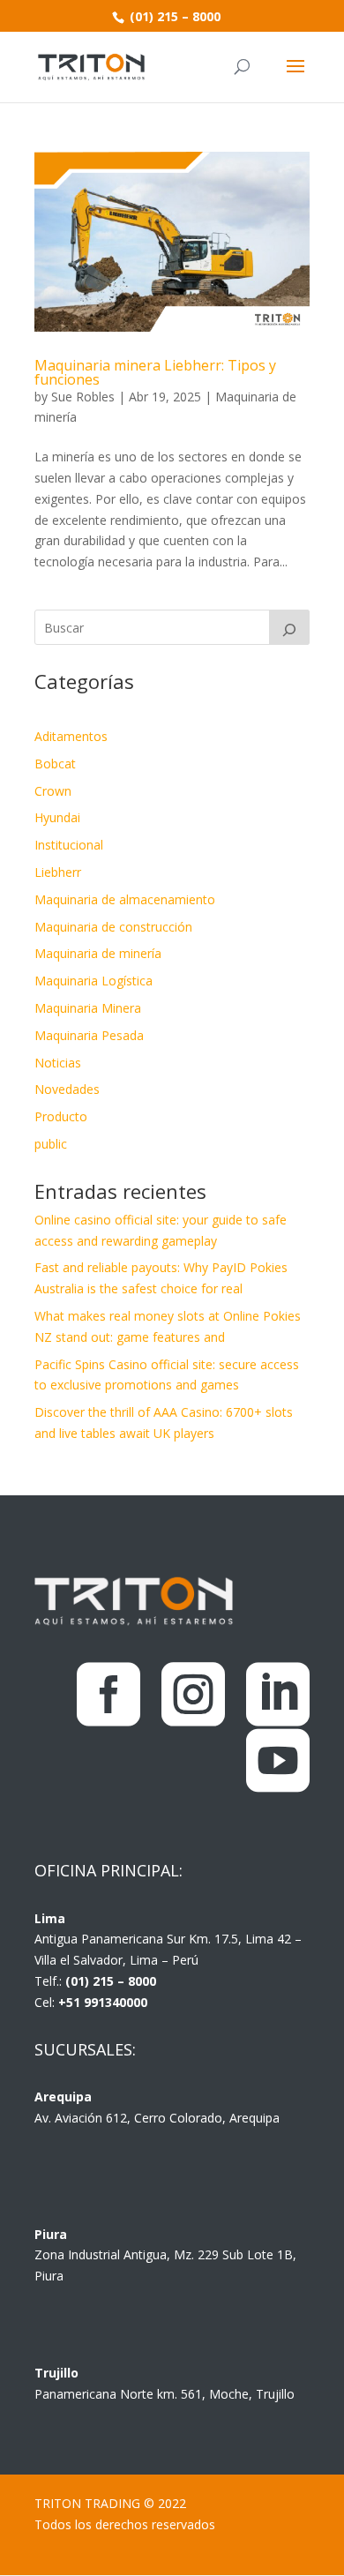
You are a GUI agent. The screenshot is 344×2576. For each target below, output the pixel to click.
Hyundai (57, 817)
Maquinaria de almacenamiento (125, 899)
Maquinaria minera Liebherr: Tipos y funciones (155, 372)
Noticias (58, 1063)
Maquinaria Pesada (89, 1035)
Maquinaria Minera (88, 1008)
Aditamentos (71, 736)
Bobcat (55, 764)
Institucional (69, 845)
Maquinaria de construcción (113, 927)
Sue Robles (83, 397)
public (51, 1144)
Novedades (67, 1089)
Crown (53, 791)
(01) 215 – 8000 (173, 16)
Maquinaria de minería (98, 953)
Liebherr (58, 872)
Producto (61, 1116)
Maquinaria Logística (93, 981)
